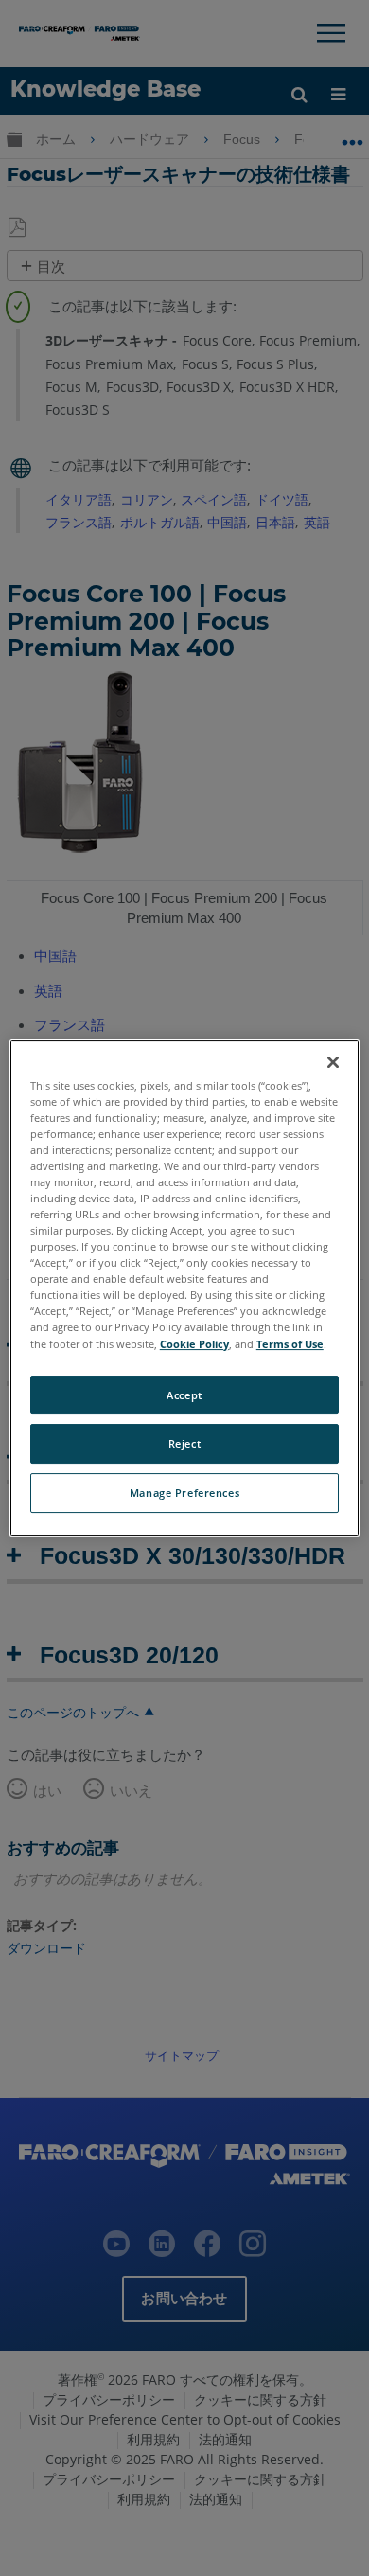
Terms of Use (290, 1344)
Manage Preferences (184, 1492)
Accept (184, 1395)
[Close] (333, 1062)
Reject (184, 1444)
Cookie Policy (194, 1344)
